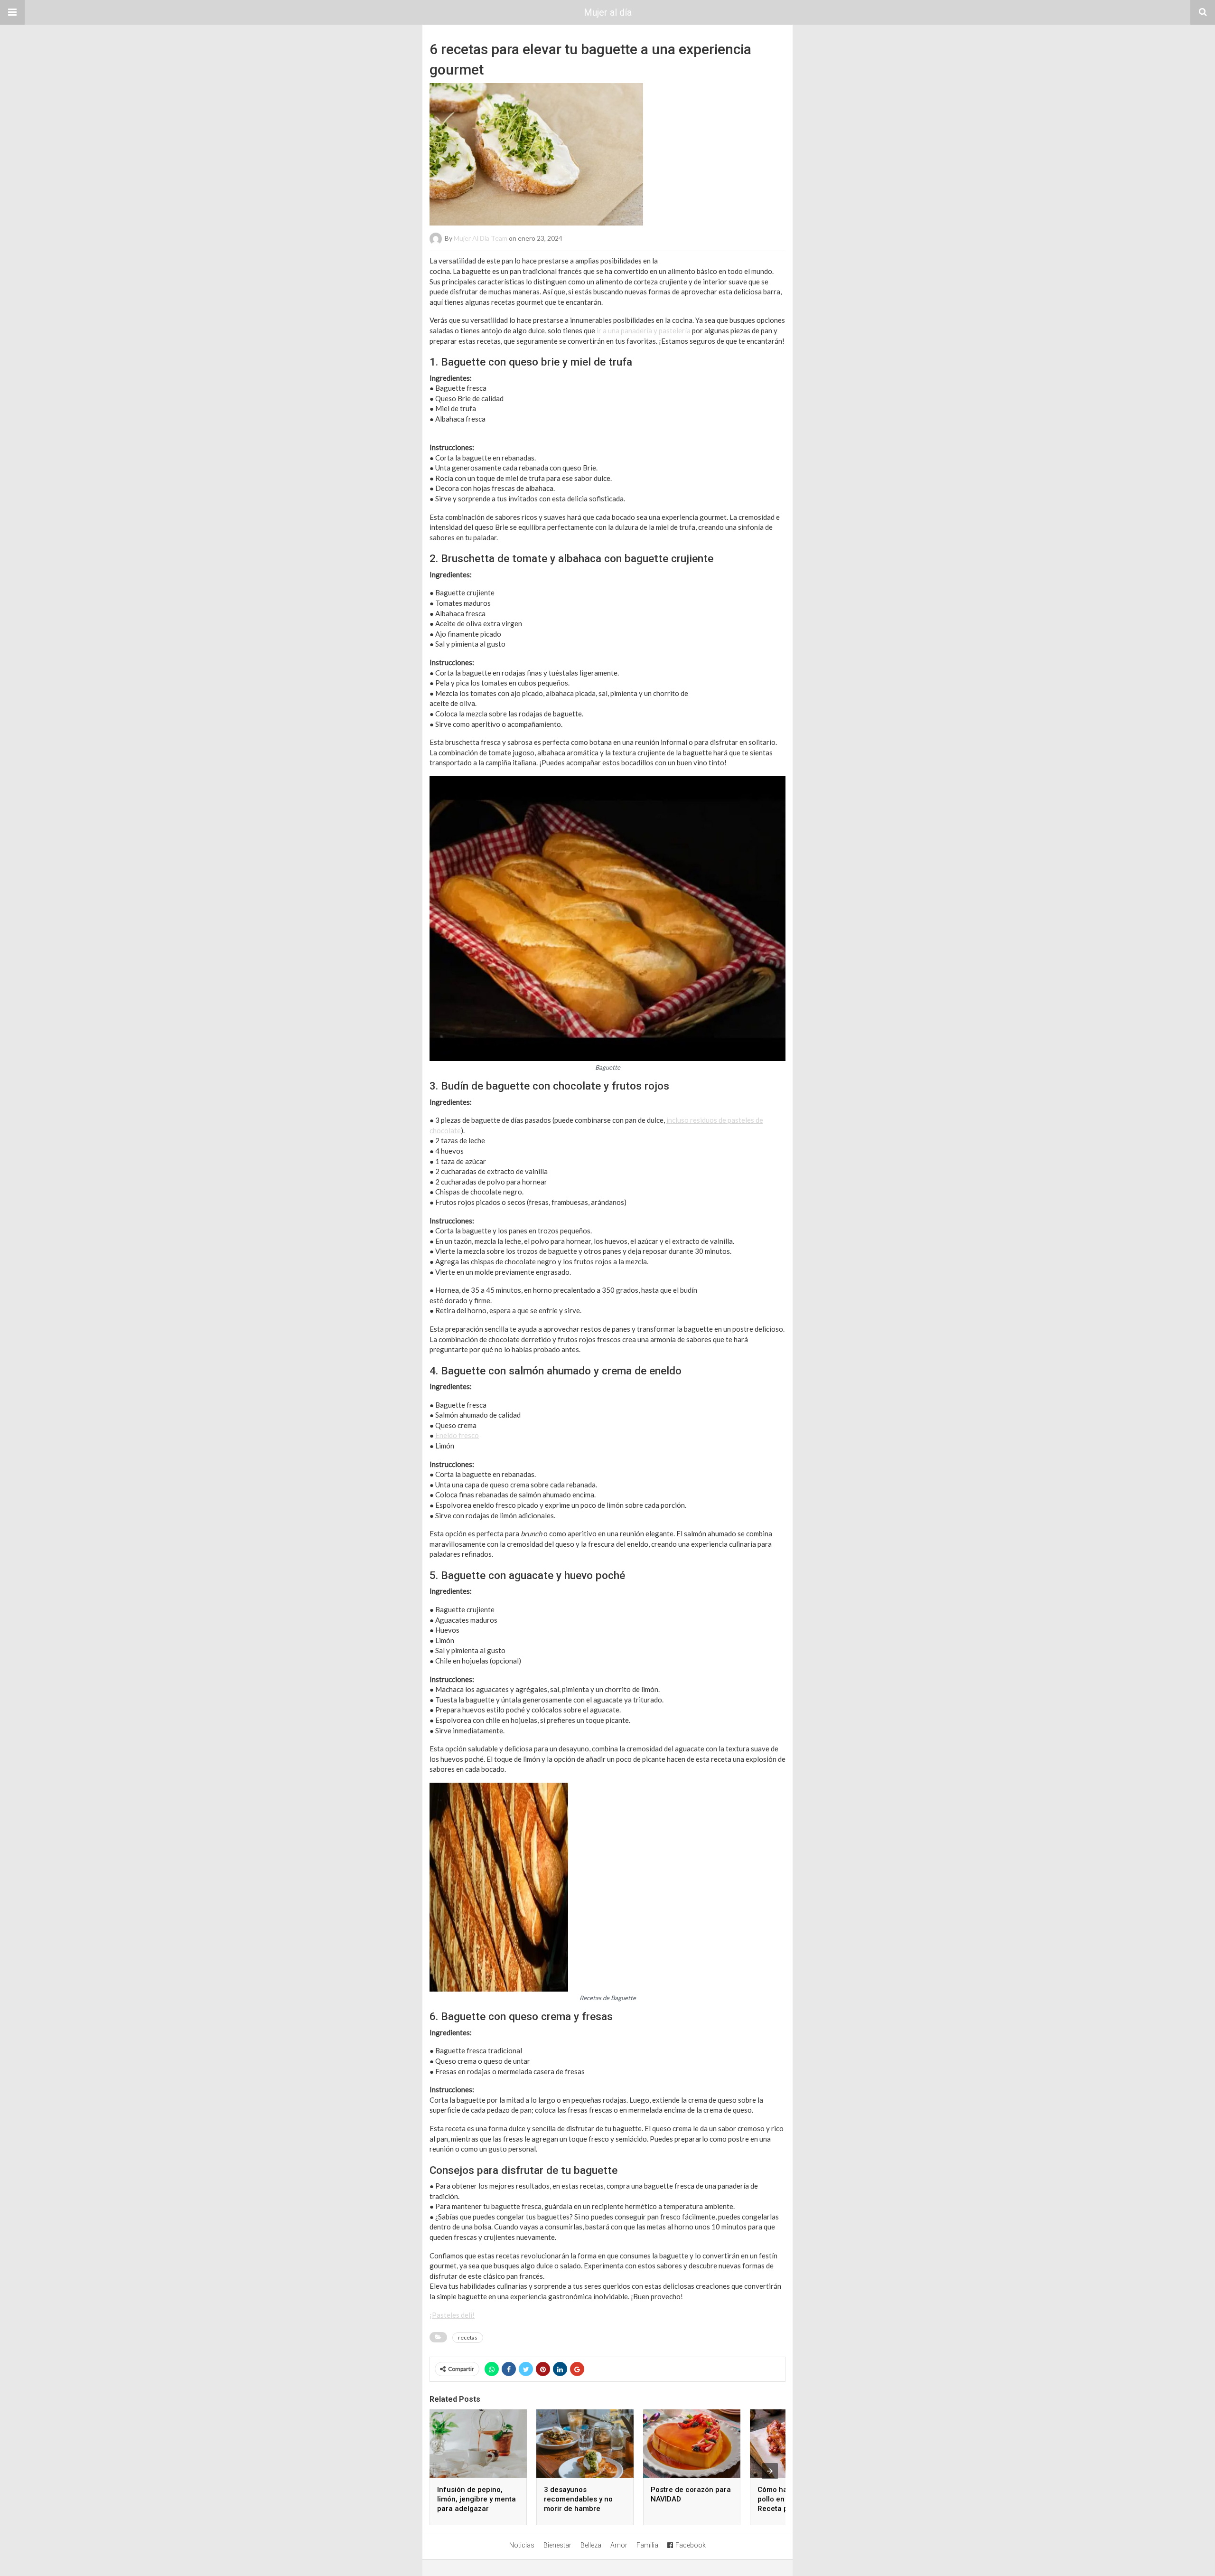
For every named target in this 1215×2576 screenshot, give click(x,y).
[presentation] (770, 2471)
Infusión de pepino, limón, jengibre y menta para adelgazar (477, 2499)
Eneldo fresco (457, 1435)
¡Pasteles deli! (452, 2315)
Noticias (522, 2545)
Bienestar (557, 2545)
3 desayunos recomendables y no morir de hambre (578, 2499)
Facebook (691, 2545)
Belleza (591, 2545)
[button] (12, 12)
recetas (468, 2337)
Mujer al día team (481, 238)
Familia (647, 2545)
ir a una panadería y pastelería (644, 330)
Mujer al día (608, 12)
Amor (619, 2545)
